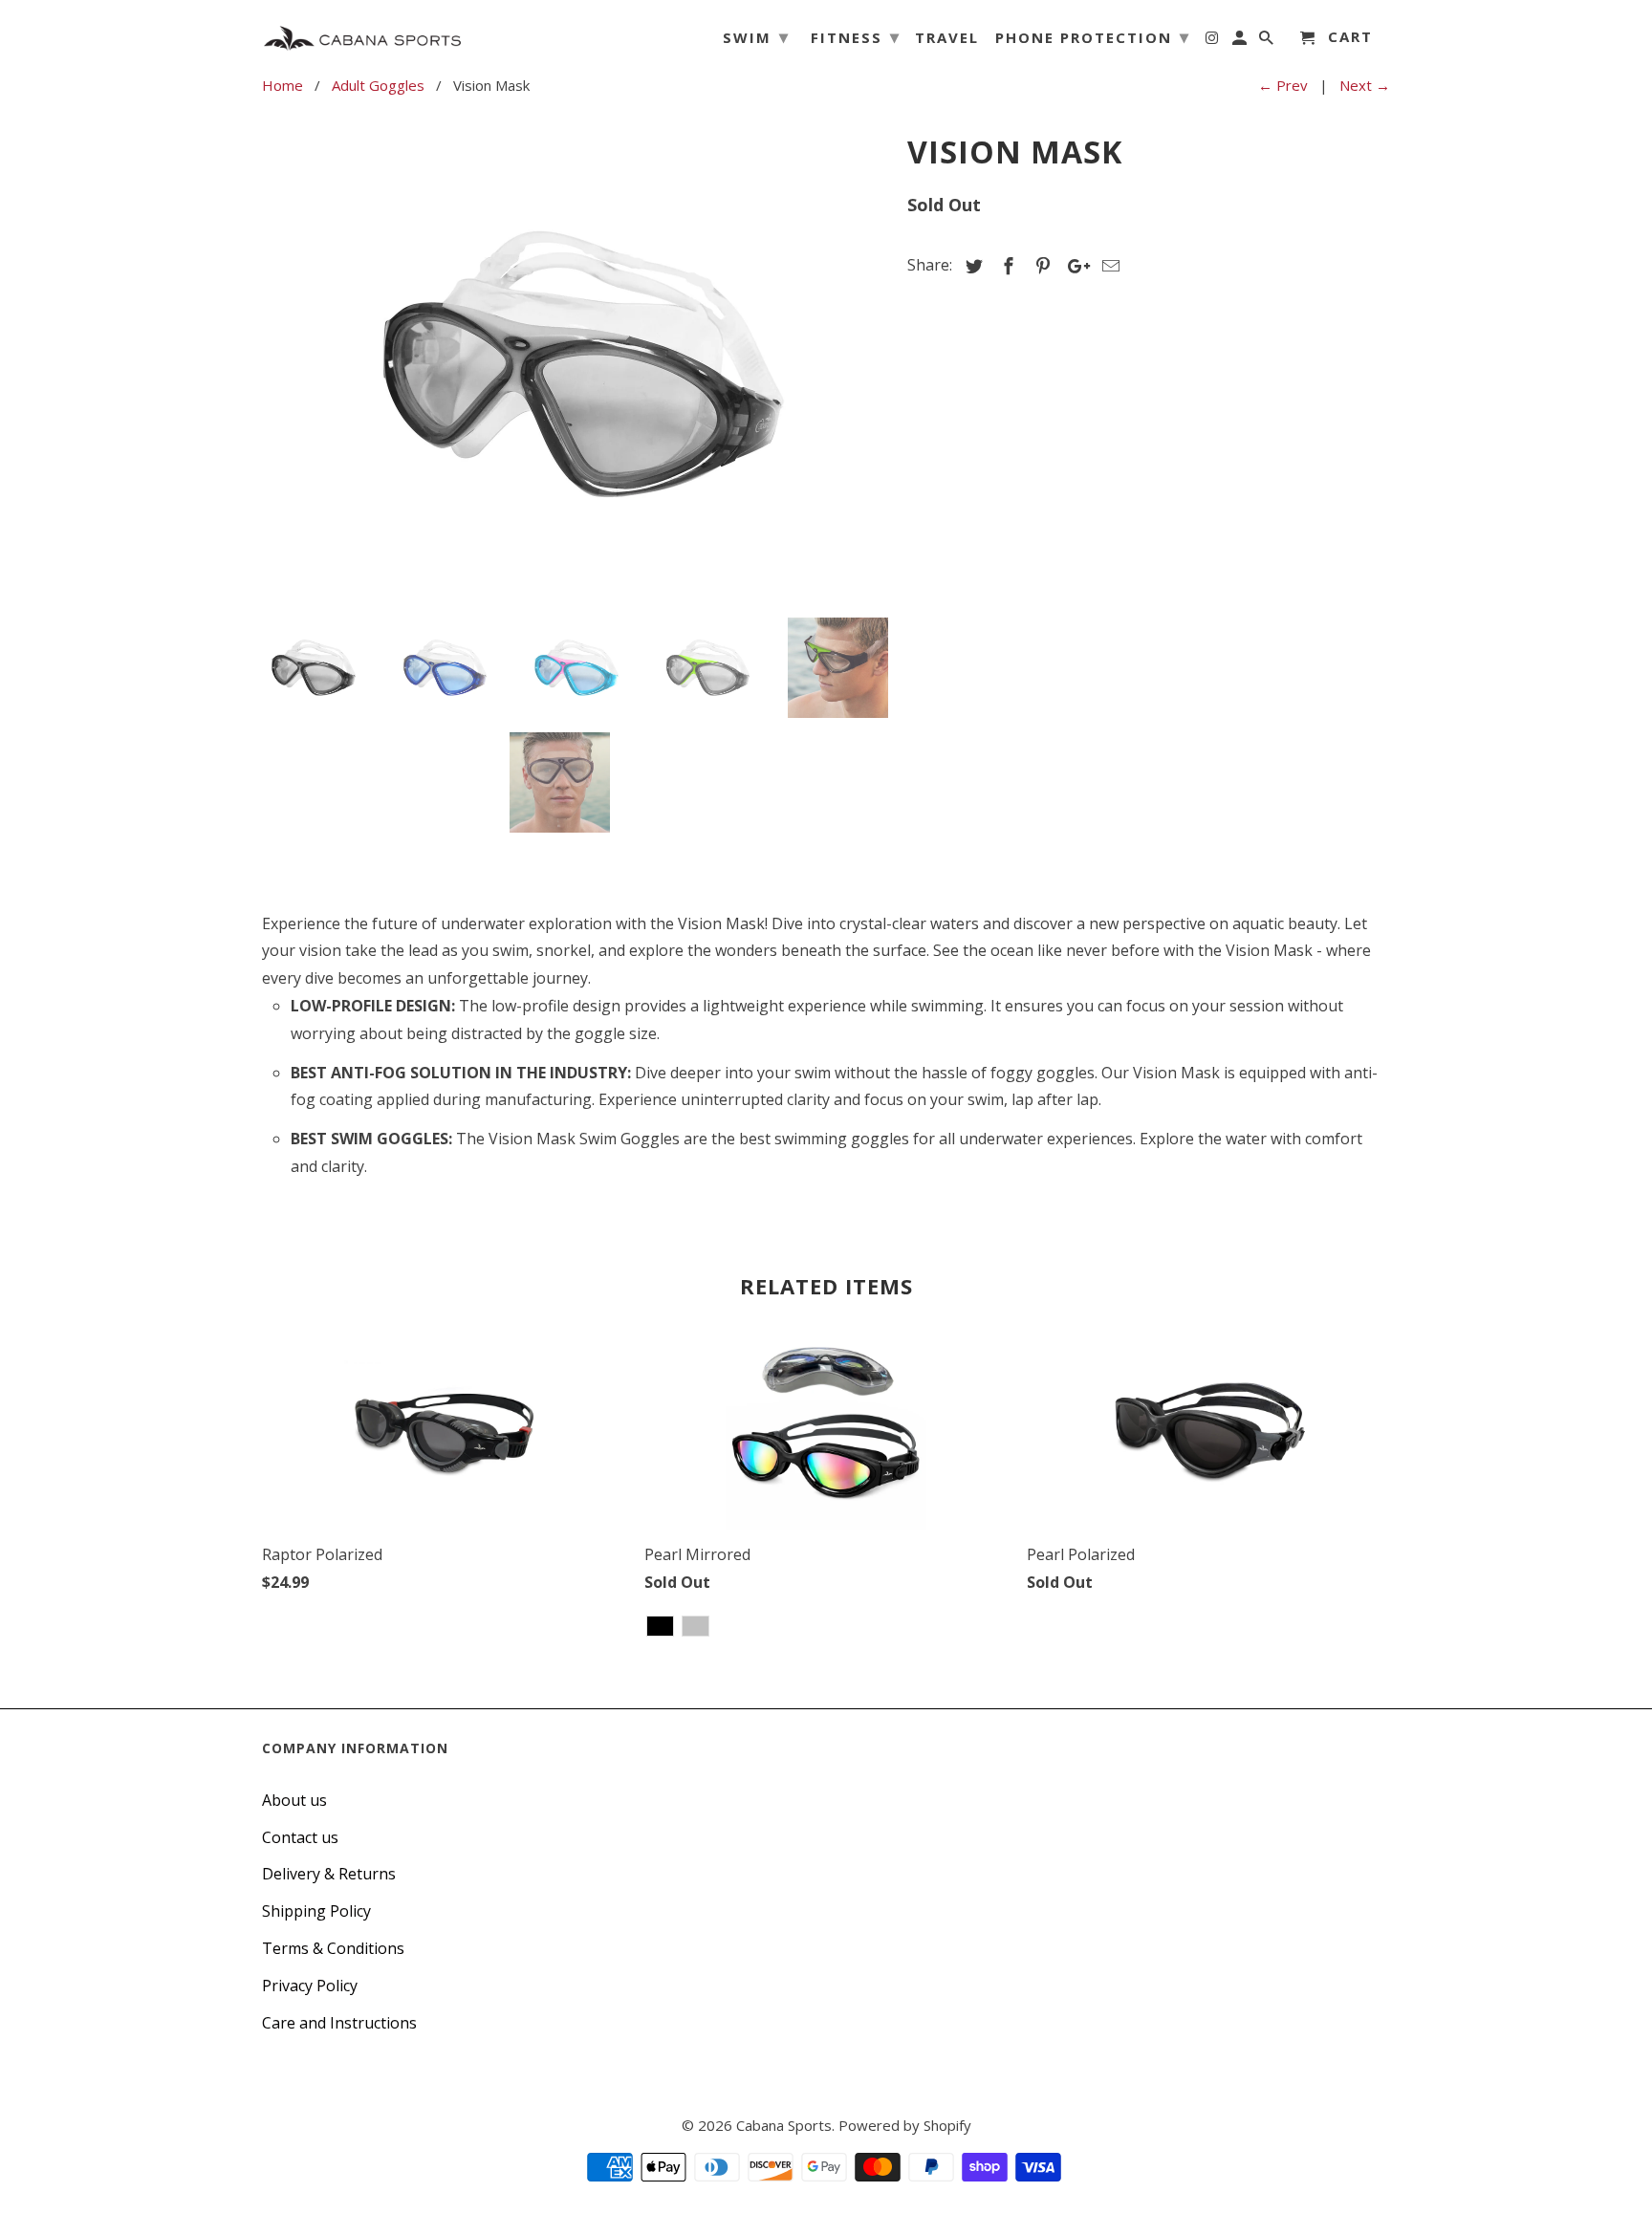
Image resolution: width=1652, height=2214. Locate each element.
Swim (756, 36)
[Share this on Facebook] (1006, 266)
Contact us (300, 1837)
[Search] (1268, 42)
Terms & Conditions (333, 1948)
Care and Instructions (339, 2023)
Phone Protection (1093, 36)
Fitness (856, 36)
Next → (1365, 85)
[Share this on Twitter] (971, 266)
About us (294, 1800)
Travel (947, 38)
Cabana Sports (784, 2125)
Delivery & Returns (329, 1874)
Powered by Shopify (905, 2125)
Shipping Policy (316, 1911)
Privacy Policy (310, 1986)
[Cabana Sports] (362, 33)
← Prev (1283, 85)
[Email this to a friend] (1108, 266)
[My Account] (1241, 42)
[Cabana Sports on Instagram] (1213, 42)
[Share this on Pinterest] (1040, 266)
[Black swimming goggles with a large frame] (575, 364)
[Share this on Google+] (1074, 266)
